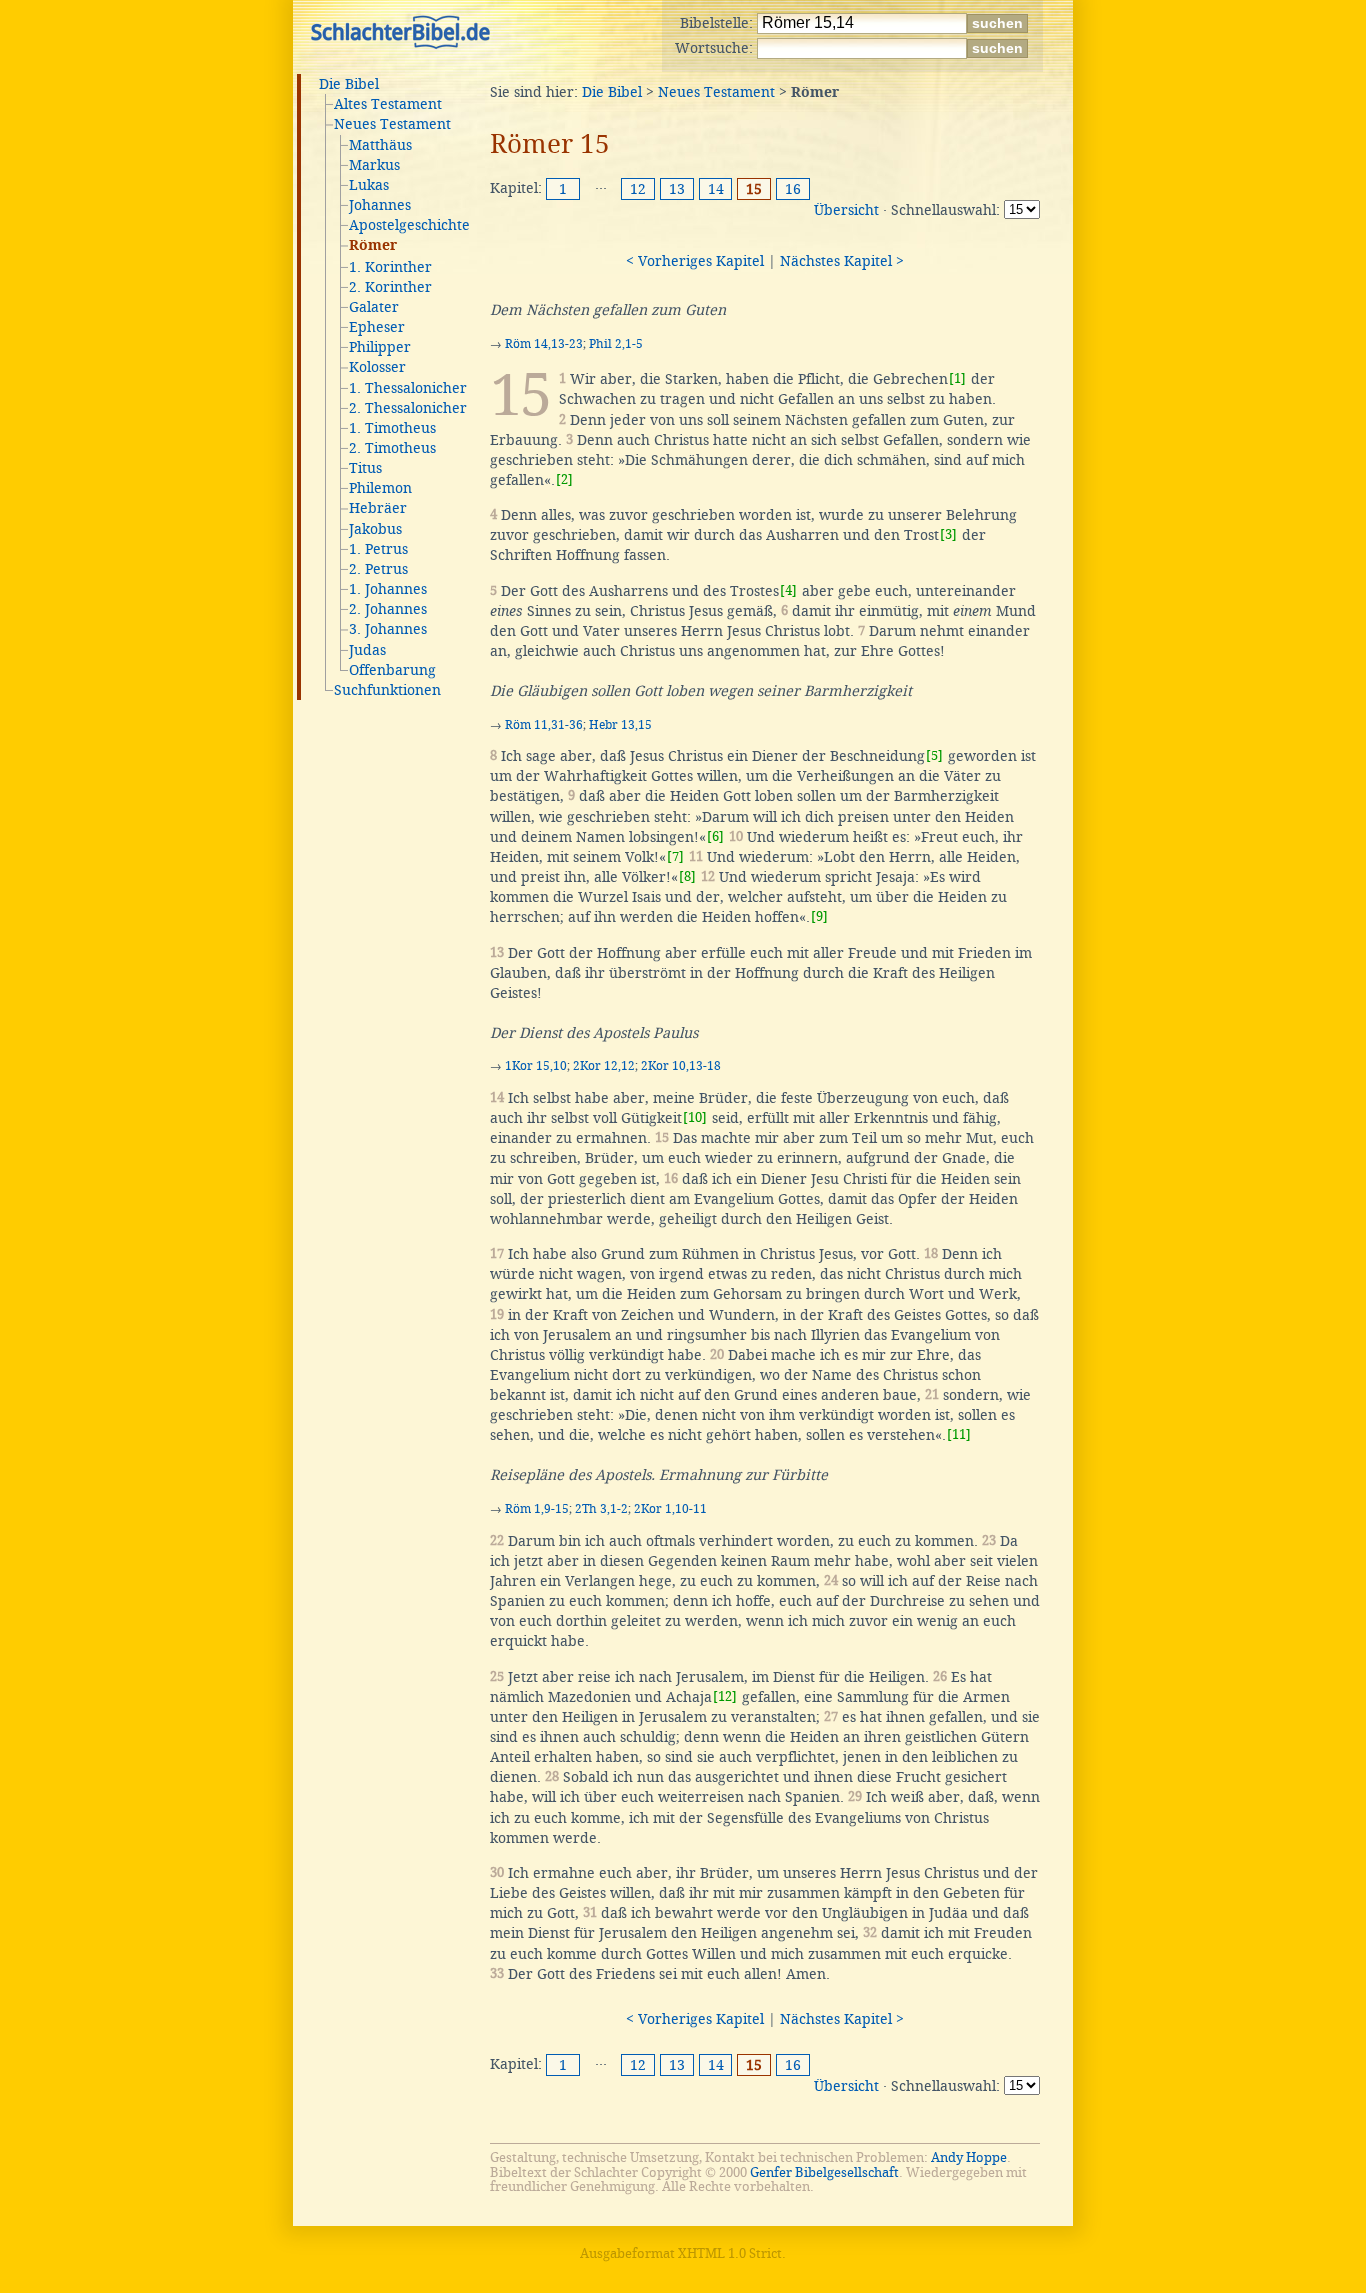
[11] (959, 1434)
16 (793, 189)
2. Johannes (388, 609)
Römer (373, 246)
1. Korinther (390, 267)
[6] (715, 836)
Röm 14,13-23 (544, 344)
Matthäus (380, 145)
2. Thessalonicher (408, 408)
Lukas (369, 185)
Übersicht (846, 210)
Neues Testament (392, 124)
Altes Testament (388, 104)
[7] (675, 856)
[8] (687, 876)
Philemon (380, 488)
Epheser (377, 327)
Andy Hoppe (969, 2157)
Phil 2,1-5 (616, 344)
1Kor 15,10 (536, 1066)
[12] (725, 1696)
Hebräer (378, 508)
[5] (934, 755)
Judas (367, 650)
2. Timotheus (392, 448)
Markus (374, 165)
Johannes (380, 205)
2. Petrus (378, 569)
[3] (948, 534)
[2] (564, 479)
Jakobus (375, 529)
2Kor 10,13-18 (681, 1066)
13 (677, 189)
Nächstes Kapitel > (842, 261)
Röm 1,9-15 (537, 1509)
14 (716, 189)
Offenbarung (392, 670)
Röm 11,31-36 (544, 725)
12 (638, 189)
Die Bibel (349, 84)
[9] (819, 916)
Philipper (380, 347)
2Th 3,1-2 (601, 1509)
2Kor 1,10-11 (670, 1509)
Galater (374, 307)
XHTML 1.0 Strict (730, 2253)
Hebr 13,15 (620, 725)
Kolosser (377, 367)
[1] (957, 378)
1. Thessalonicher (408, 388)
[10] (695, 1117)
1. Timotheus (392, 428)
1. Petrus (378, 549)
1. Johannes (388, 589)
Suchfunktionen (387, 690)
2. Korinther (390, 287)
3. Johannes (388, 629)
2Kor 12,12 (604, 1066)
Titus (365, 468)
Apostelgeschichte (409, 225)
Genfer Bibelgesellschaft (824, 2172)
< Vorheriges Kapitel (695, 261)
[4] (788, 590)
